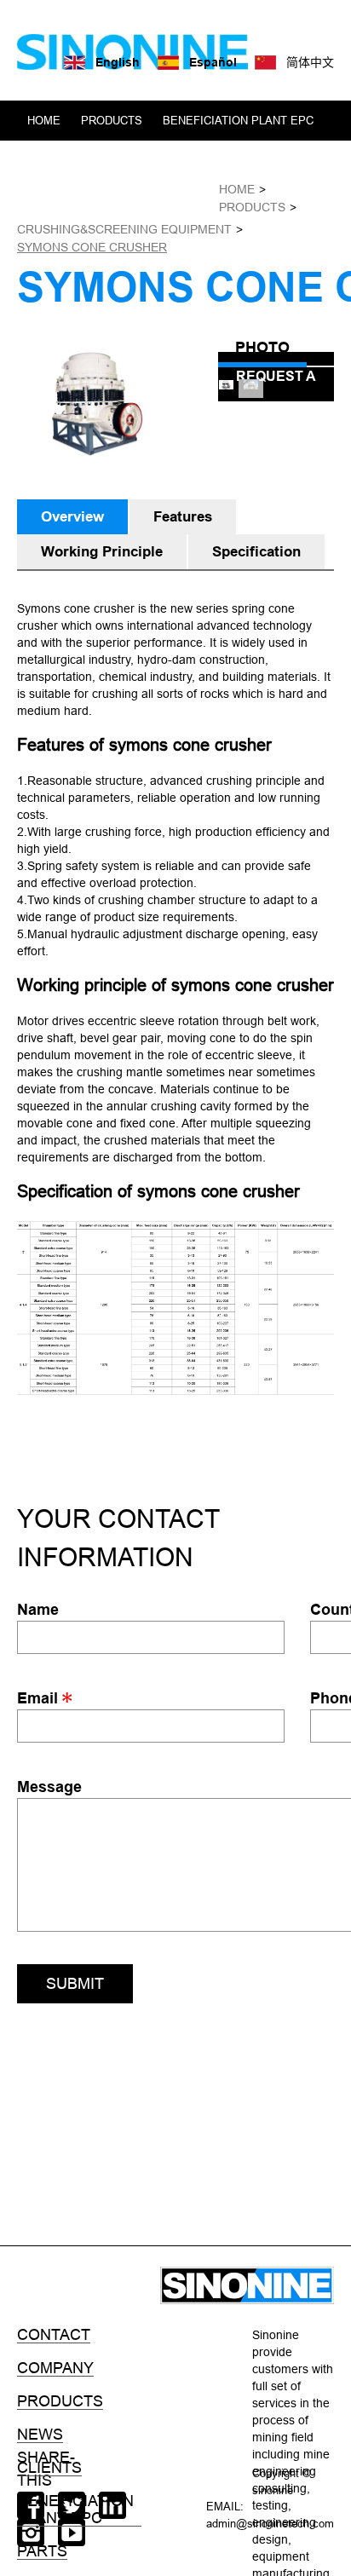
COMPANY (55, 200)
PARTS (42, 2551)
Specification (256, 552)
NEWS (120, 200)
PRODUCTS (112, 120)
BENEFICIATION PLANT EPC (238, 120)
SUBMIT (75, 1983)
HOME (44, 120)
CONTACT (183, 200)
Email (40, 1698)
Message (49, 1786)
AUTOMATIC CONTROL (88, 160)
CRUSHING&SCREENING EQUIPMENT (124, 229)
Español (213, 62)
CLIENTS (276, 160)
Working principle (102, 552)
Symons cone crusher (92, 247)
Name (38, 1609)
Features (183, 517)
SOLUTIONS (201, 160)
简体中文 (310, 62)
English (118, 62)
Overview (72, 517)
